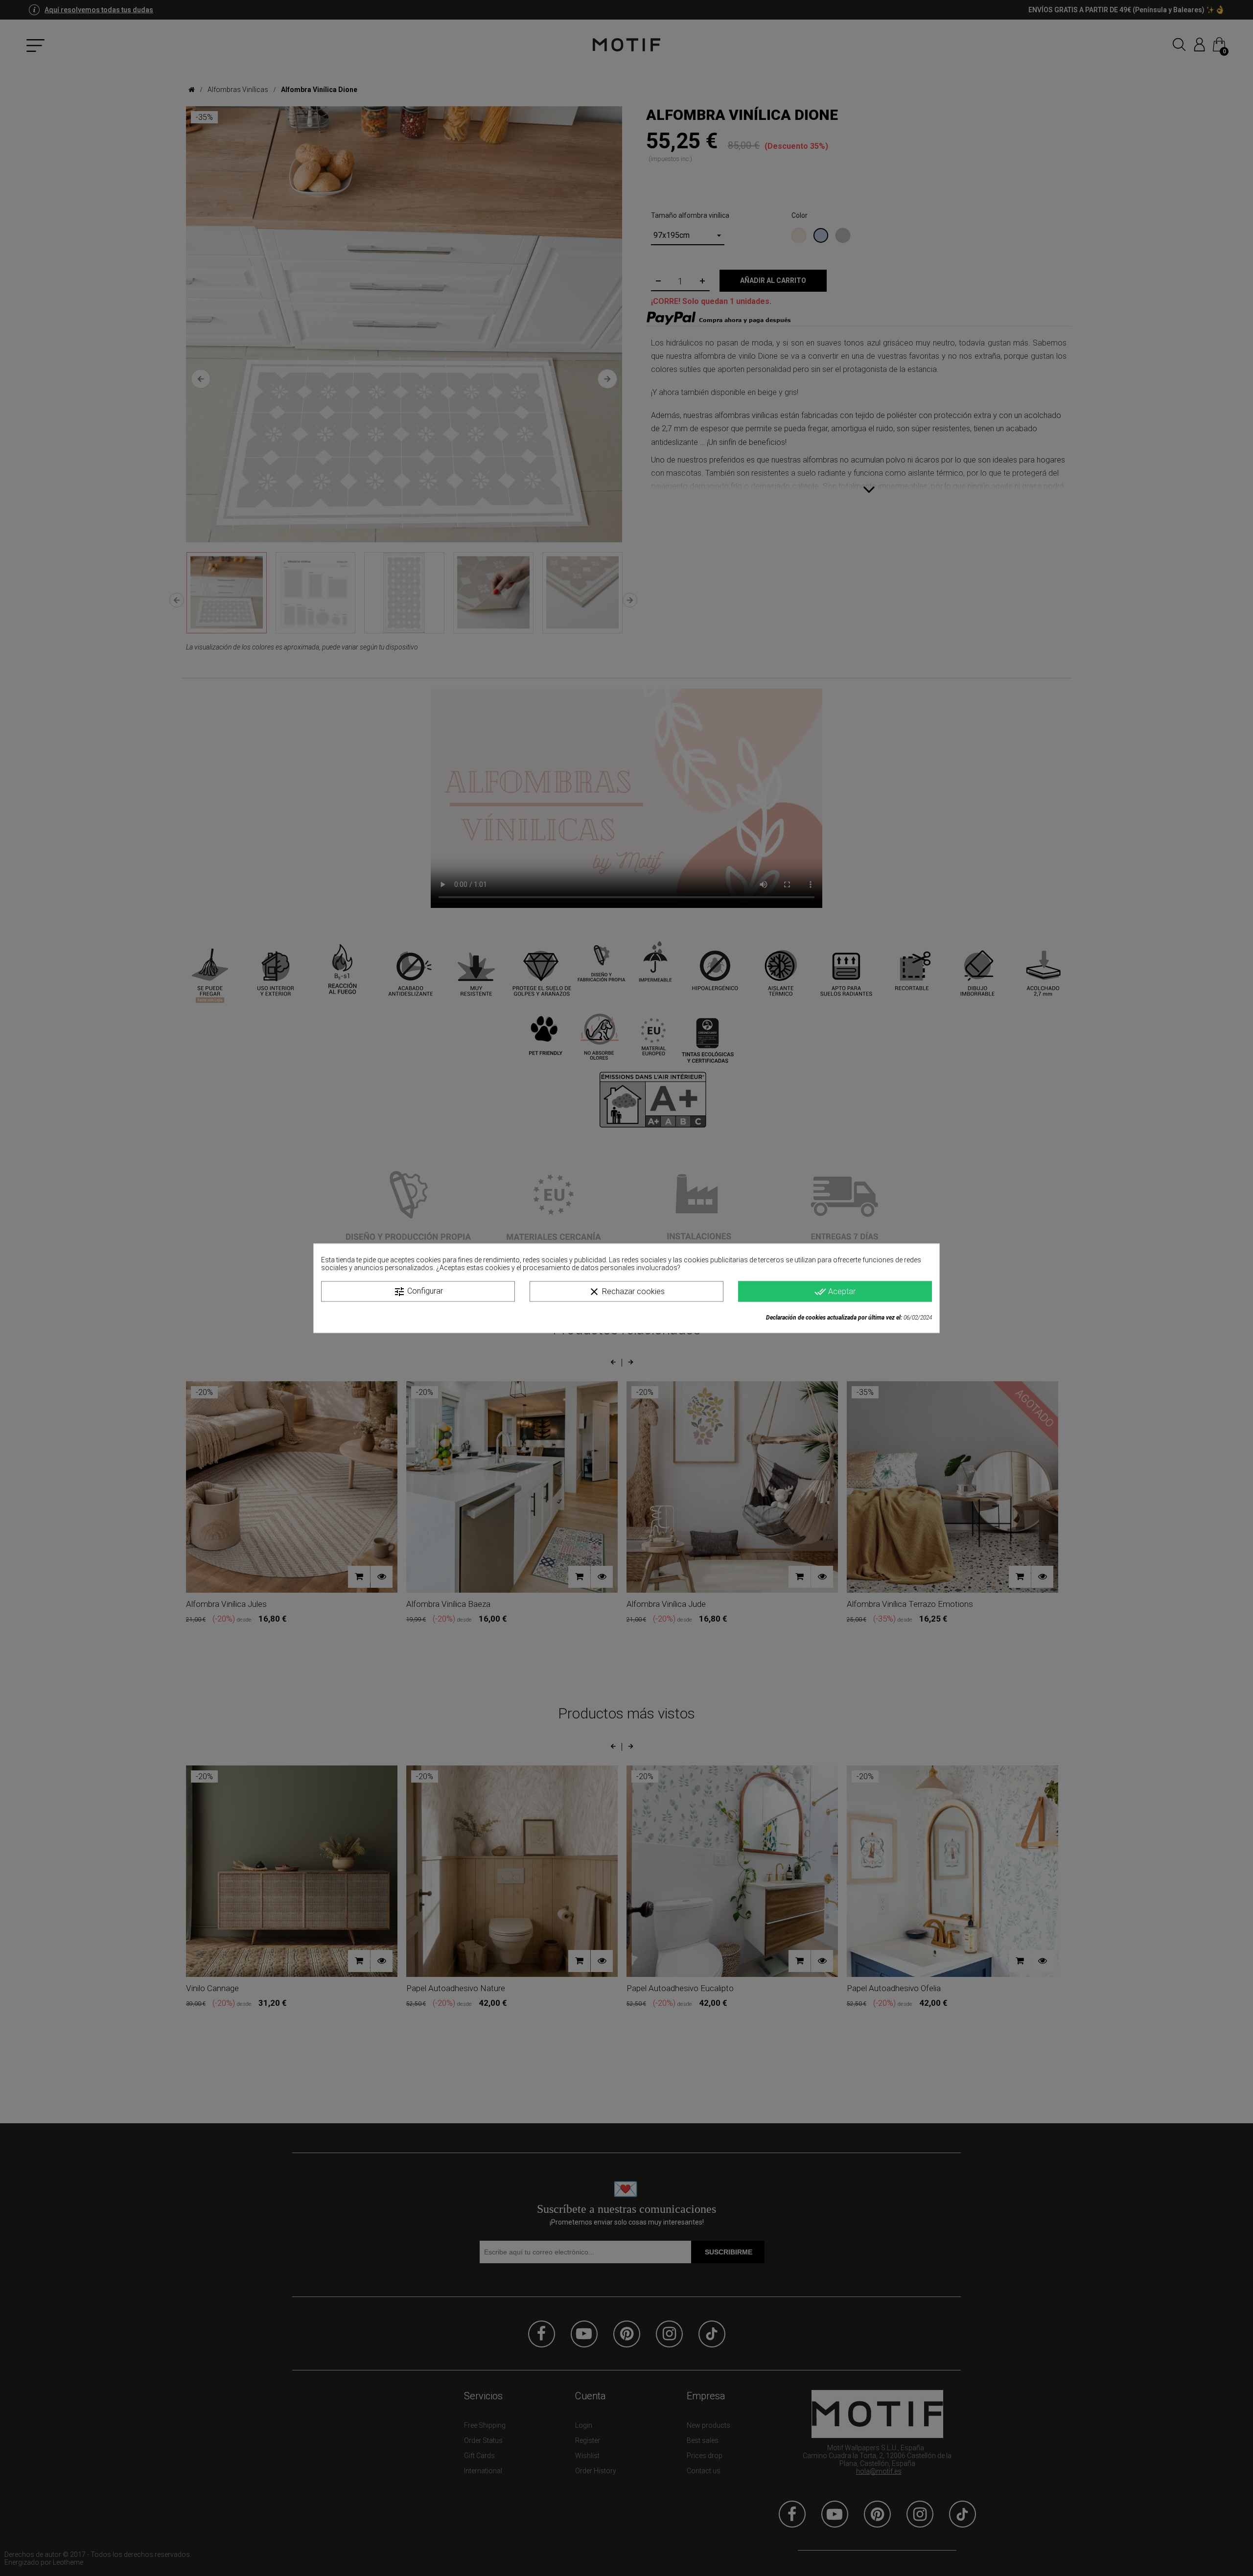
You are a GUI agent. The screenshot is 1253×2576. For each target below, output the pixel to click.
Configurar (418, 1291)
